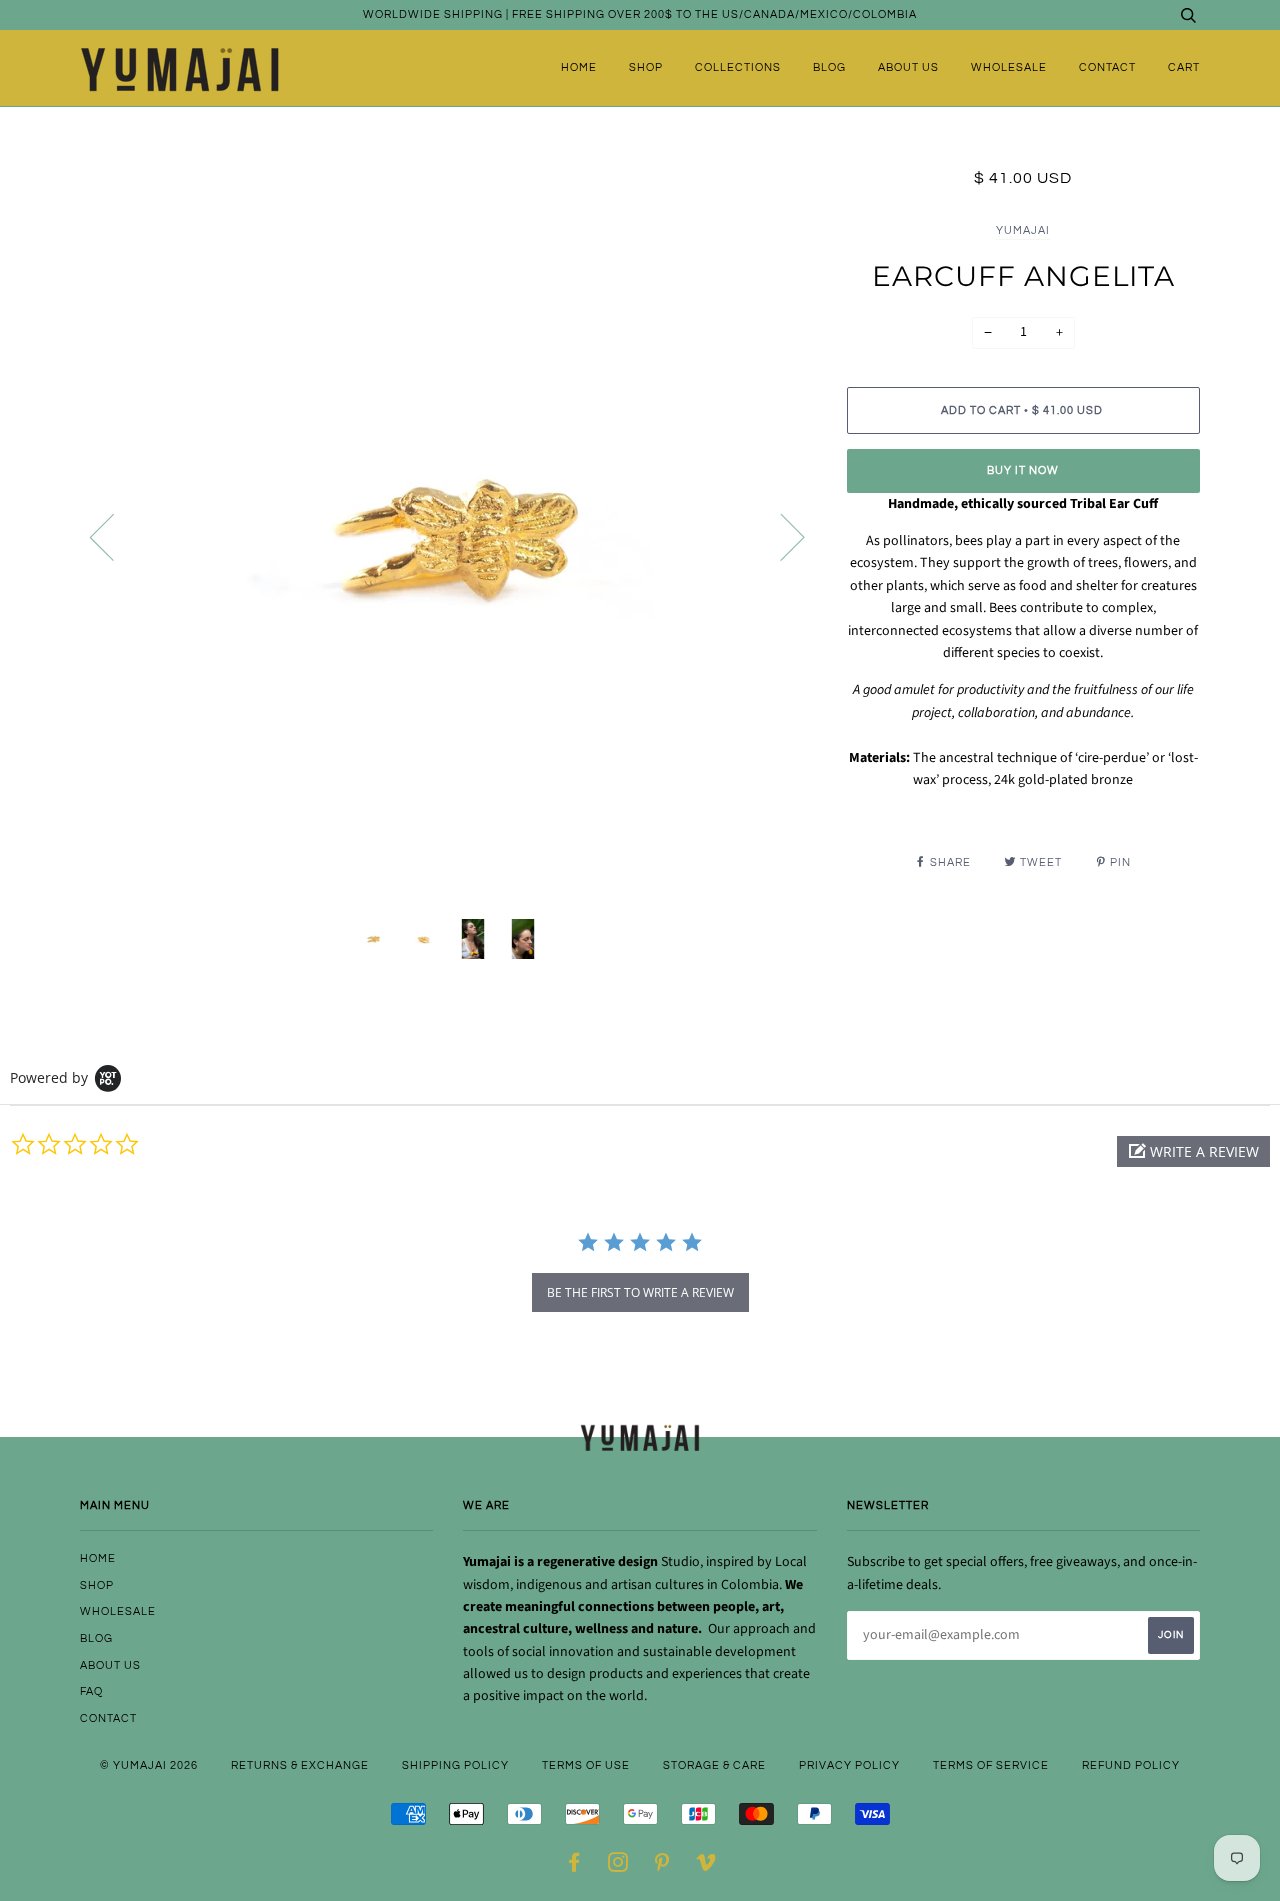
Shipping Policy (455, 1765)
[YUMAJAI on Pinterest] (662, 1866)
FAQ (91, 1691)
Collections (738, 67)
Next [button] (780, 536)
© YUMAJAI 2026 (149, 1765)
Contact (1107, 67)
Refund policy (1131, 1765)
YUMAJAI (1023, 230)
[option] (448, 535)
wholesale (1009, 67)
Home (579, 67)
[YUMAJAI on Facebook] (574, 1866)
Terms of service (991, 1765)
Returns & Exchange (300, 1765)
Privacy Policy (849, 1765)
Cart (1184, 67)
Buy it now (1023, 470)
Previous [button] (114, 536)
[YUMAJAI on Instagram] (618, 1866)
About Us (908, 67)
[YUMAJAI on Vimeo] (706, 1866)
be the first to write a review (640, 1292)
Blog (829, 67)
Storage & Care (714, 1765)
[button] (1193, 1151)
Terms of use (586, 1765)
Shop (646, 67)
